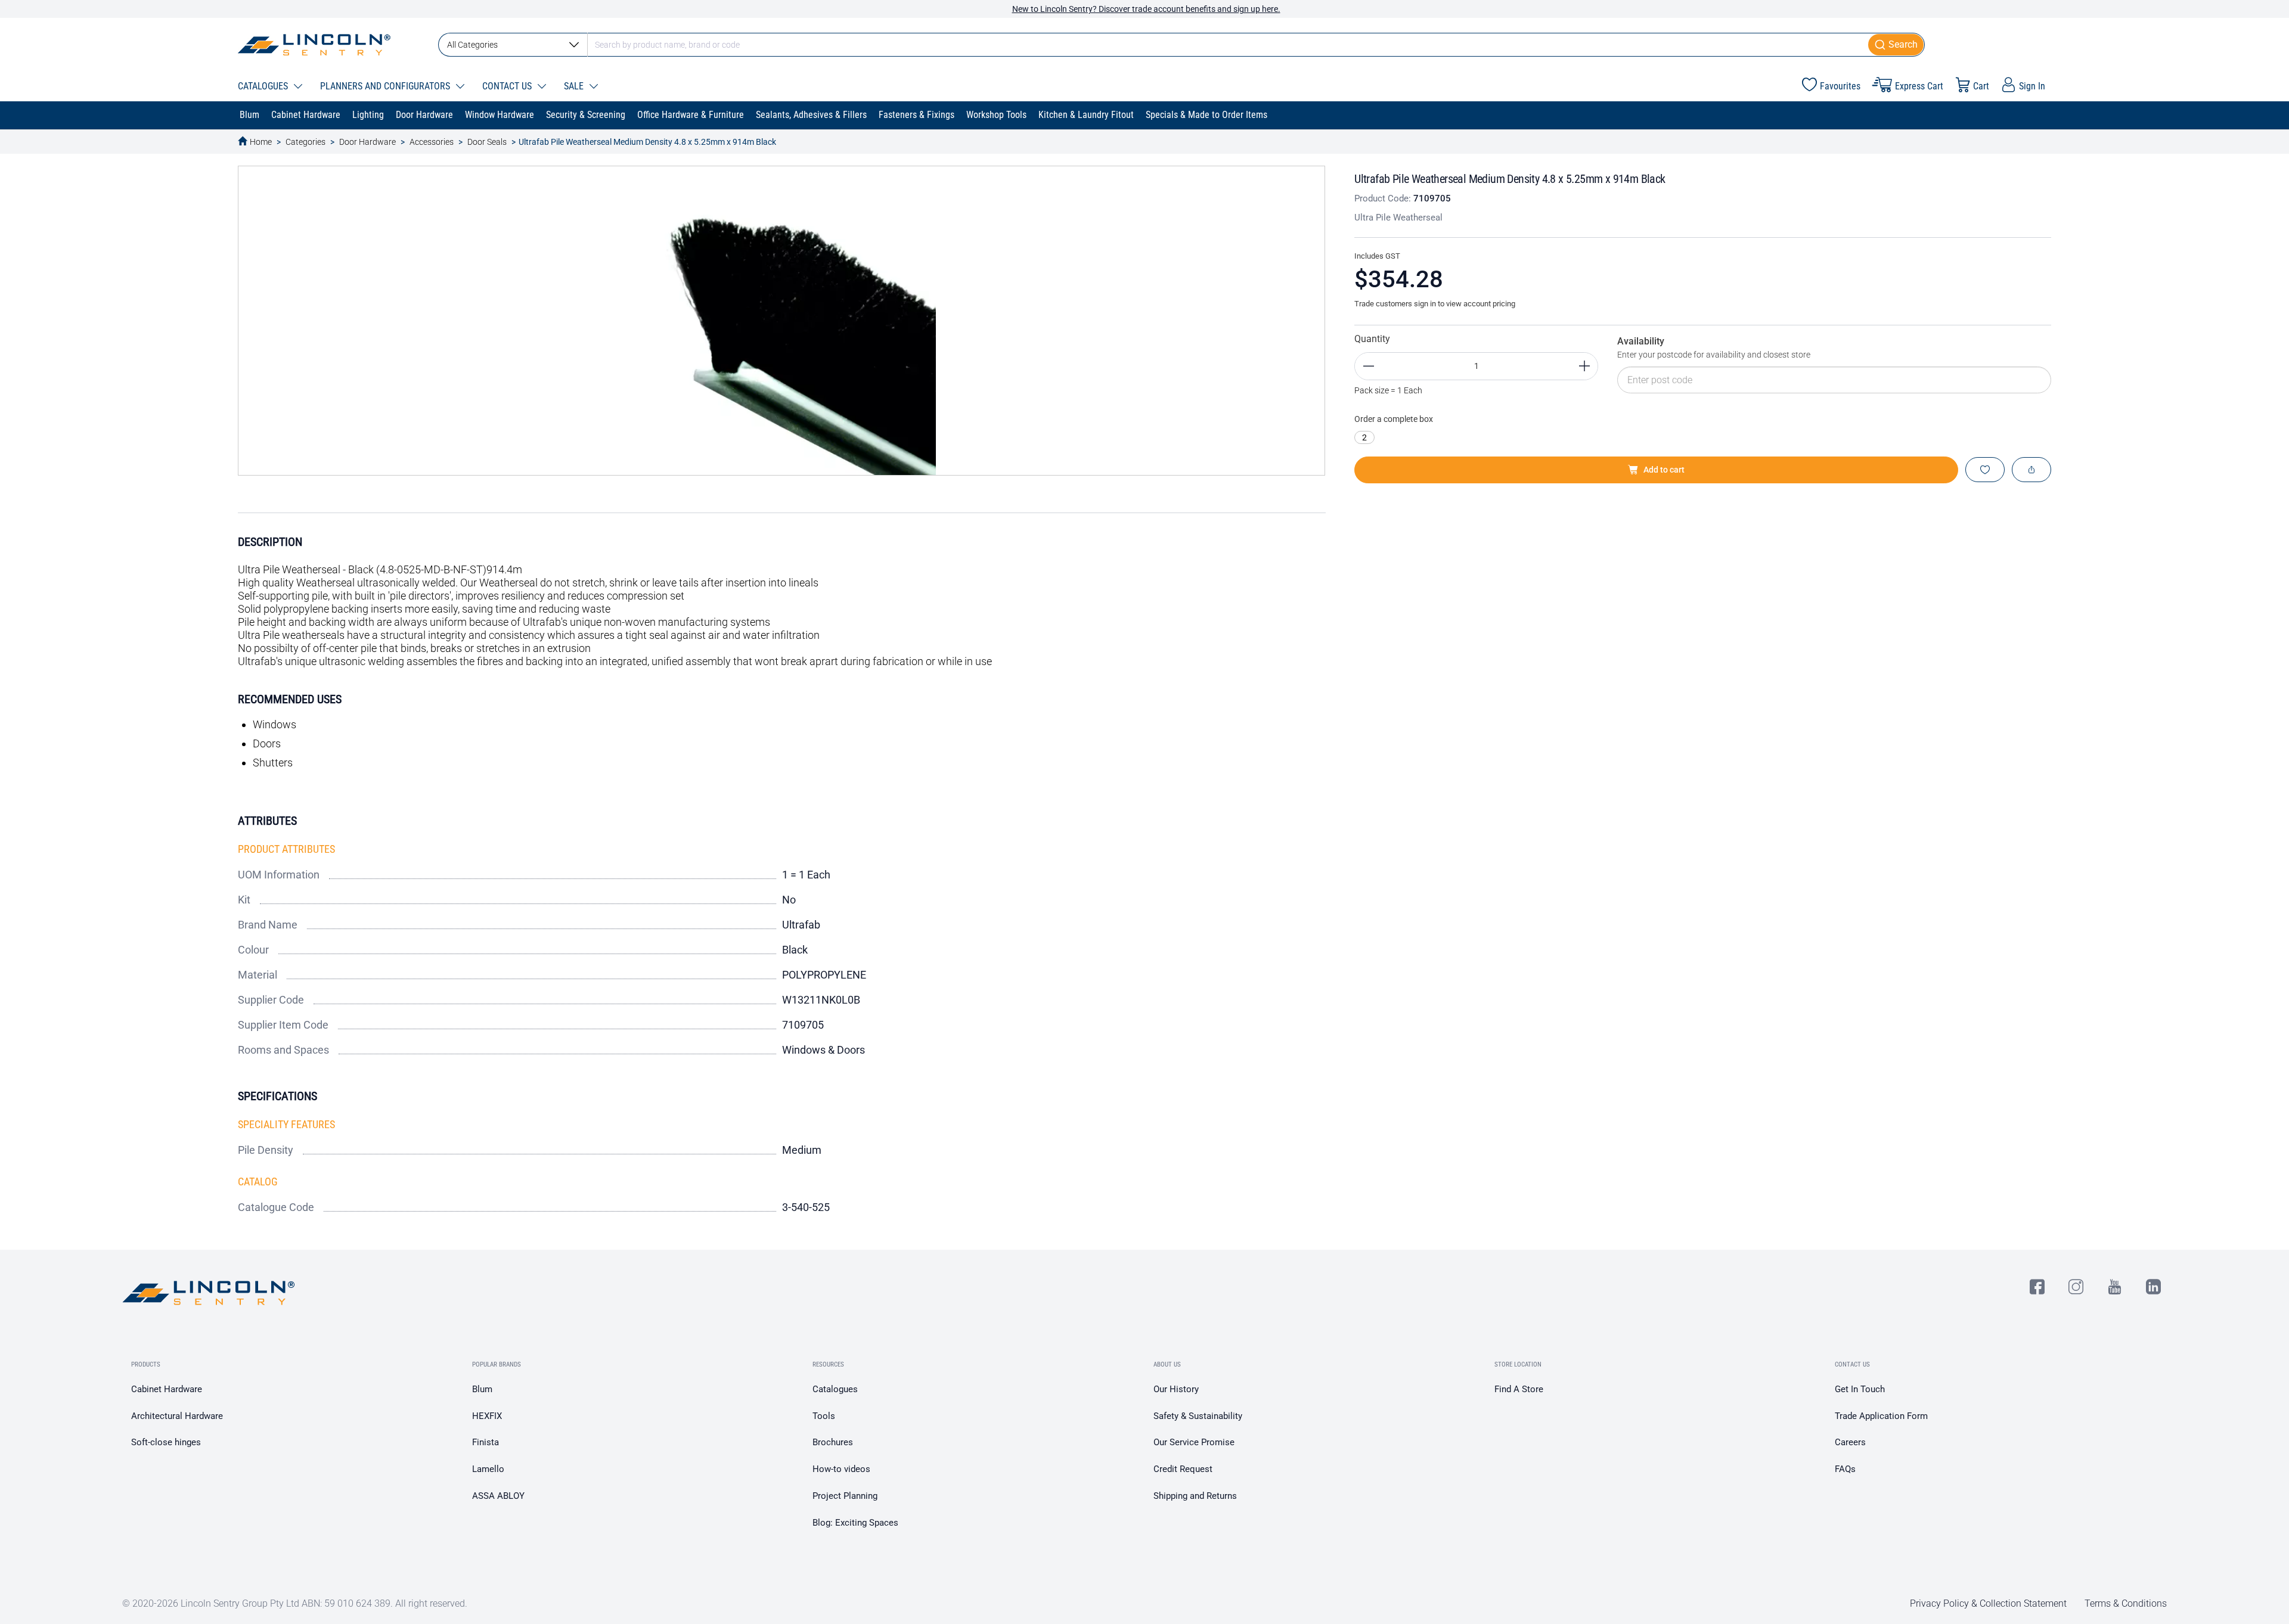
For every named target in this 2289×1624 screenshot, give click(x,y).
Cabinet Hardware (167, 1389)
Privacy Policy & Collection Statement (1988, 1603)
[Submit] (1896, 45)
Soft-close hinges (166, 1442)
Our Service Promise (1194, 1442)
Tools (824, 1416)
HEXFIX (487, 1416)
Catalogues (835, 1389)
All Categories (472, 45)
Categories (305, 142)
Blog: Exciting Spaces (855, 1523)
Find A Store (1519, 1389)
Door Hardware (367, 142)
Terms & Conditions (2126, 1603)
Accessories (432, 142)
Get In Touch (1860, 1389)
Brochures (833, 1442)
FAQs (1845, 1469)
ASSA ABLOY (498, 1496)
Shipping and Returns (1195, 1496)
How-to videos (841, 1469)
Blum (482, 1389)
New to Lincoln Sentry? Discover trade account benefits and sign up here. (1146, 9)
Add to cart (1664, 470)
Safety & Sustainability (1198, 1416)
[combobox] (1181, 45)
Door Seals (487, 142)
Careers (1850, 1442)
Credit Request (1183, 1469)
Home (261, 142)
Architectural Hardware (177, 1416)
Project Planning (845, 1496)
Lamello (488, 1469)
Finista (486, 1442)
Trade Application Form (1881, 1416)
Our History (1176, 1389)
